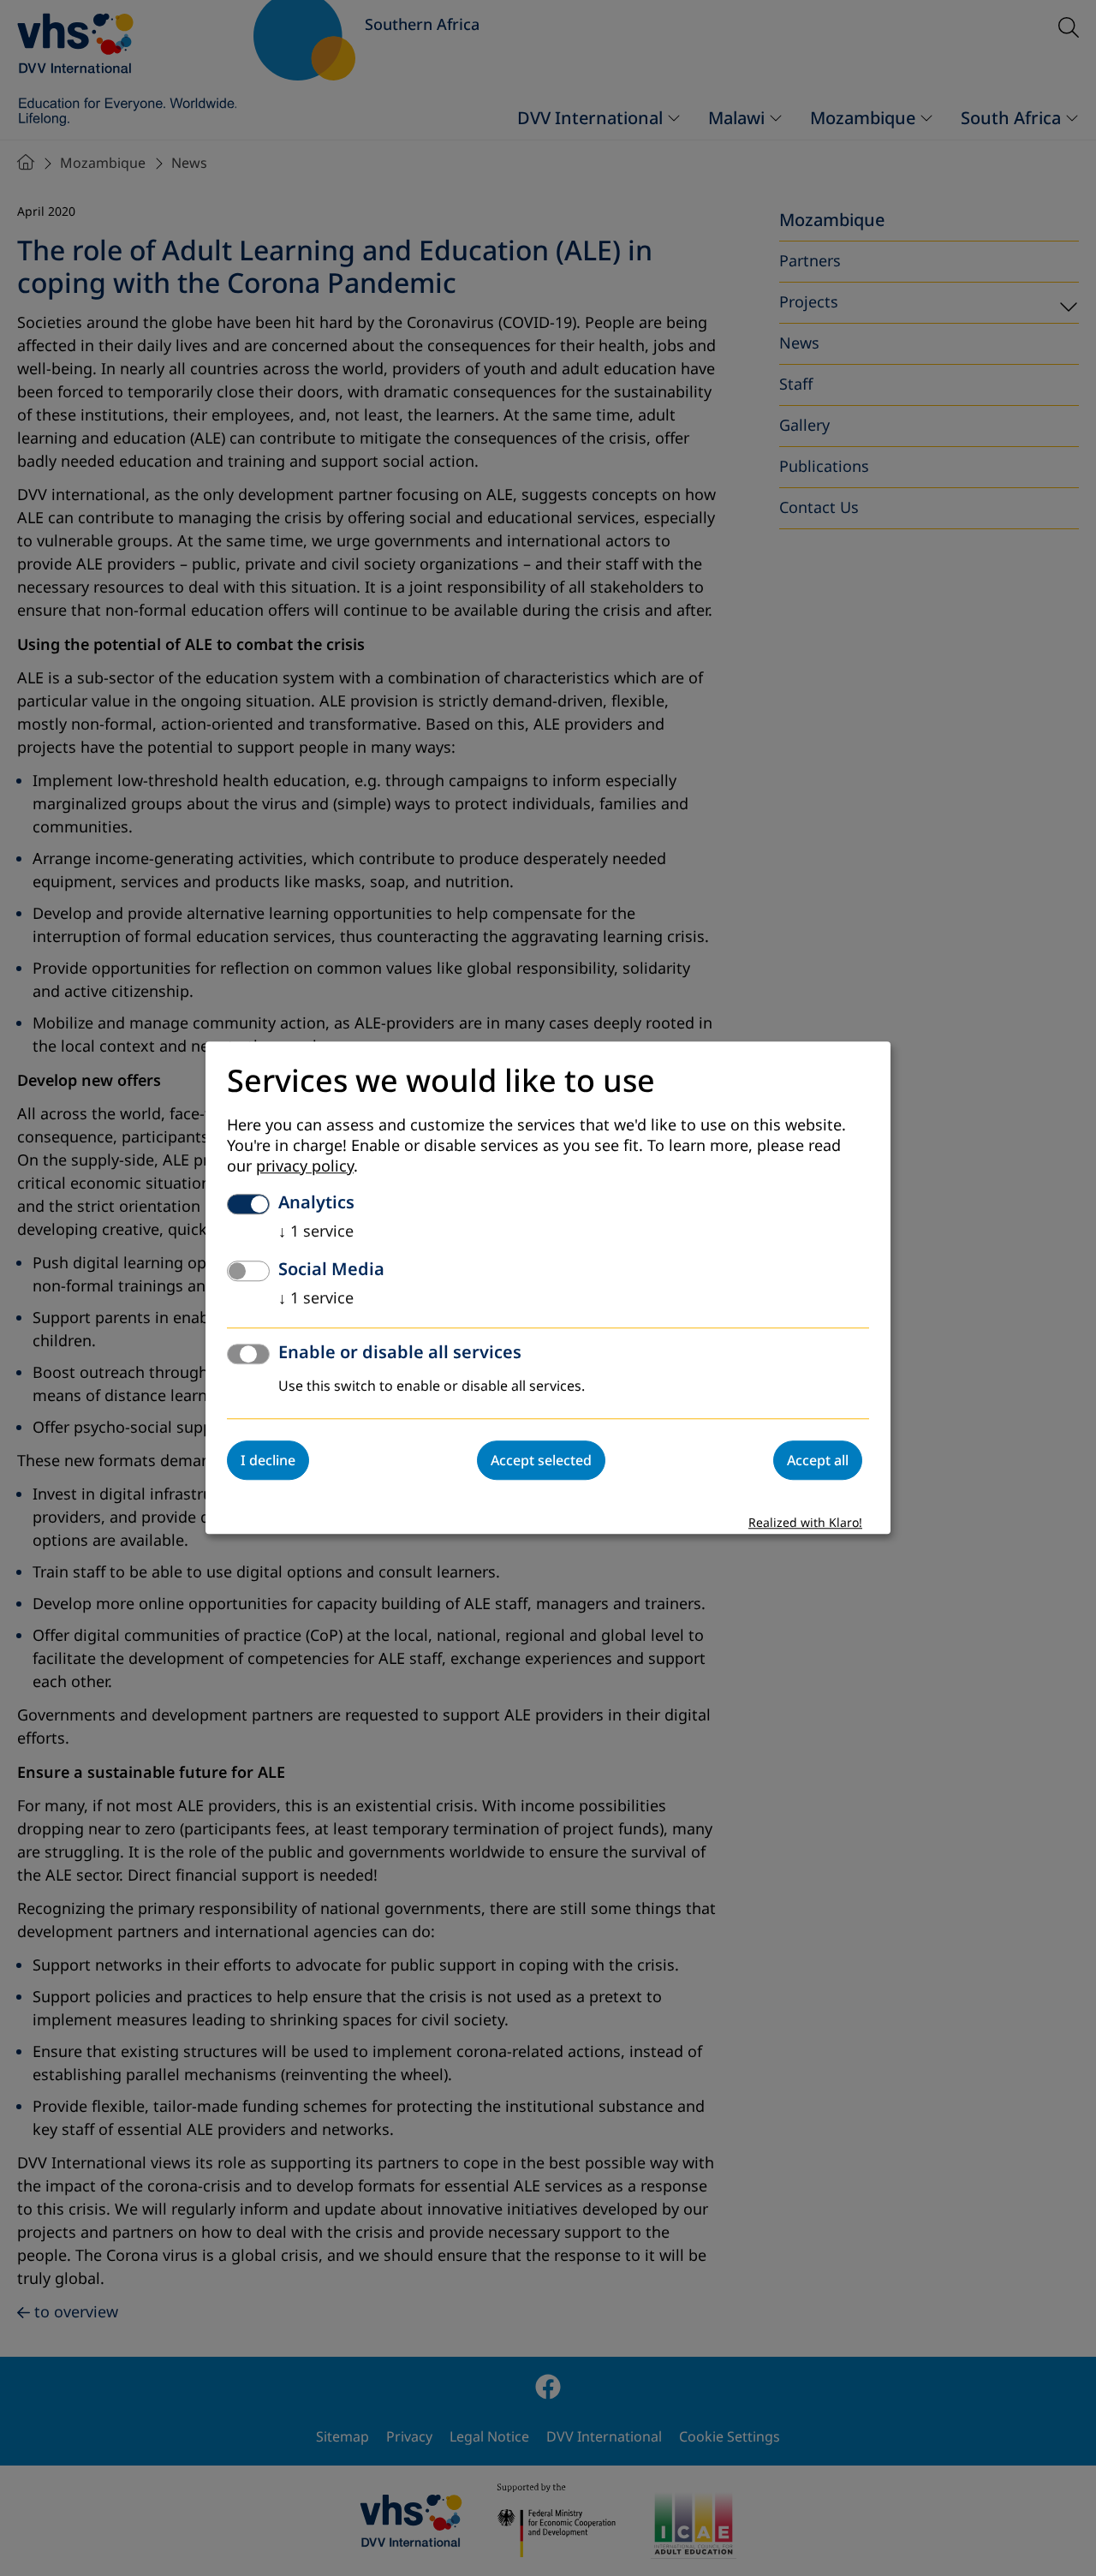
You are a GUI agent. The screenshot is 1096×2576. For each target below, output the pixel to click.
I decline (268, 1461)
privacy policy (305, 1167)
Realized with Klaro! (805, 1524)
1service (316, 1232)
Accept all (818, 1461)
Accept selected (541, 1461)
